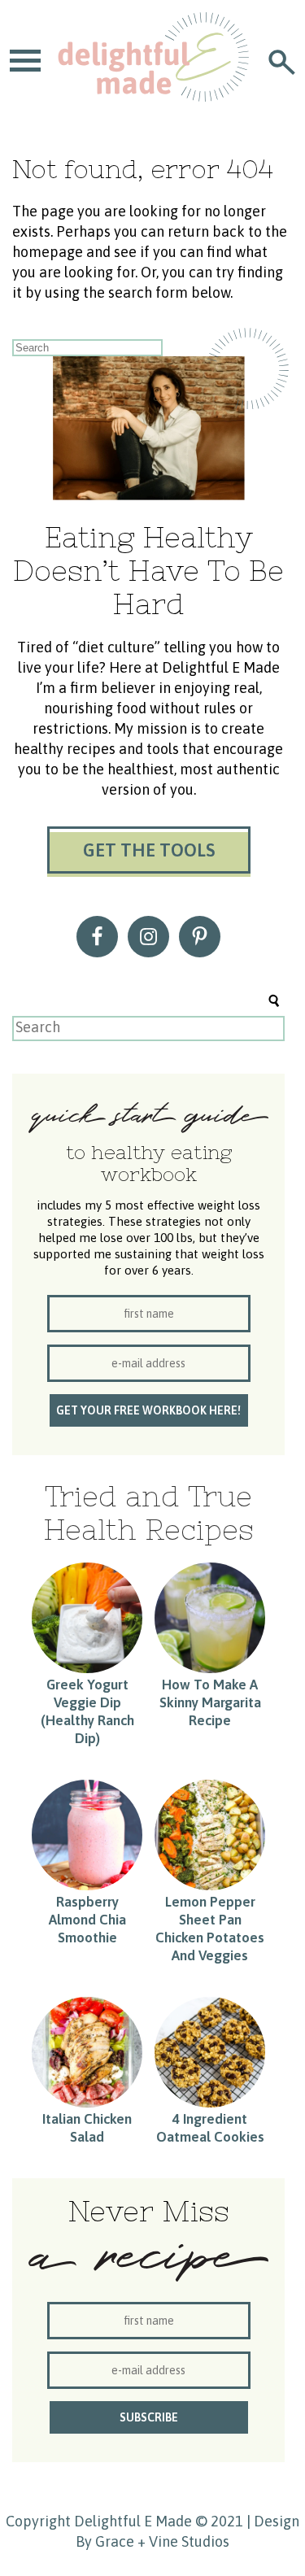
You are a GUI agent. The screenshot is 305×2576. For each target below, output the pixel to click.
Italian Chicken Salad (87, 2128)
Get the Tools (149, 850)
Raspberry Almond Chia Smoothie (87, 1920)
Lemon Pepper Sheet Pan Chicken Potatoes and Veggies (210, 1929)
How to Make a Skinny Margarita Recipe (210, 1702)
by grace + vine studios (152, 2541)
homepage (48, 252)
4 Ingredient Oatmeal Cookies (210, 2128)
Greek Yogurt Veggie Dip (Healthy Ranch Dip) (87, 1711)
